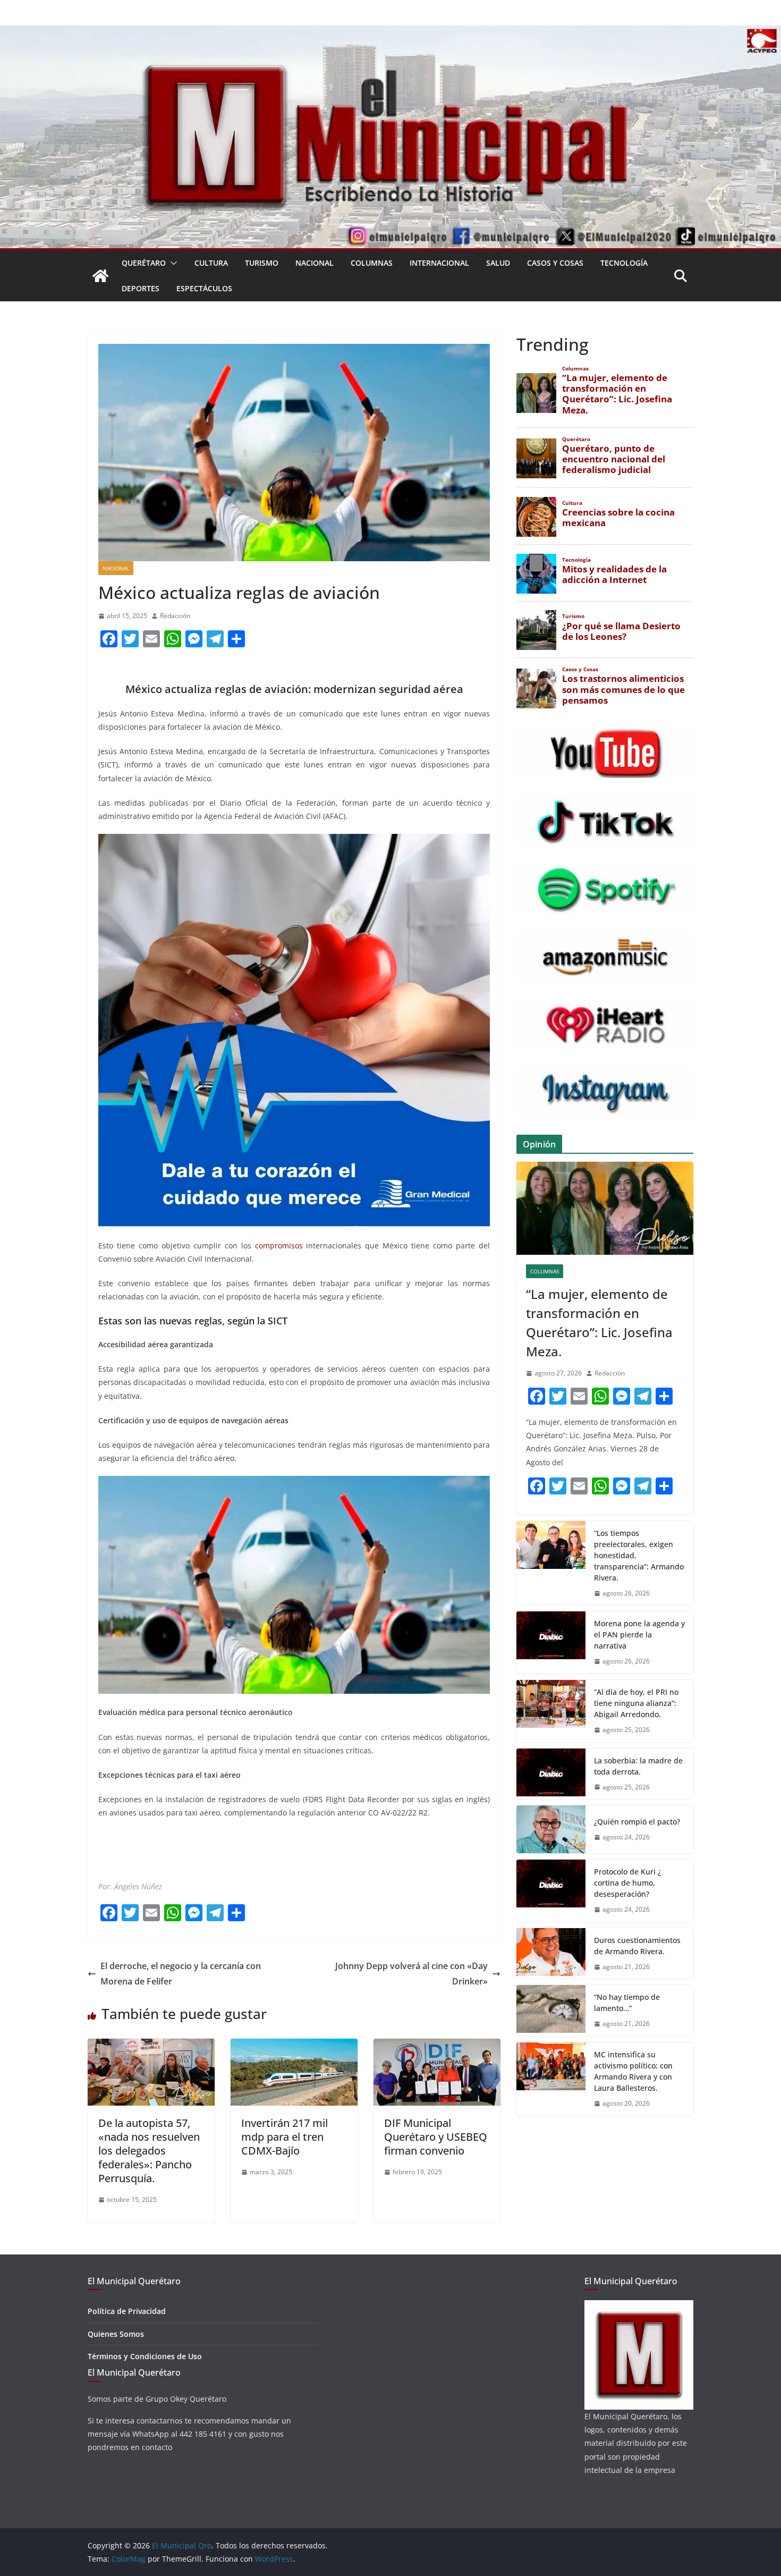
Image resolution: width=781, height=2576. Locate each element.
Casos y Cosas (555, 263)
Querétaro (144, 263)
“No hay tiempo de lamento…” (627, 2003)
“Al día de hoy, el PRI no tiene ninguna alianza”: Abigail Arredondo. (636, 1703)
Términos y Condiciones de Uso (145, 2356)
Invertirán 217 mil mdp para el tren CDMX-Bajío (285, 2137)
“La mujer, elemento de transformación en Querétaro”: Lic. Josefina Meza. (599, 1323)
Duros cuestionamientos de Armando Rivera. (637, 1946)
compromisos (281, 1245)
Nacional (315, 263)
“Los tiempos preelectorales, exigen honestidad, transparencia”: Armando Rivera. (639, 1555)
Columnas (372, 263)
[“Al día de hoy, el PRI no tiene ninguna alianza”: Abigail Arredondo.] (551, 1711)
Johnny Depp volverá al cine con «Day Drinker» (411, 1974)
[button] (172, 263)
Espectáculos (204, 288)
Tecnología (624, 263)
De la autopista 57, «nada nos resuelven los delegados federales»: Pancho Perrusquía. (149, 2151)
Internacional (439, 263)
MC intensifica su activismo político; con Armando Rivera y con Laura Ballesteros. (633, 2071)
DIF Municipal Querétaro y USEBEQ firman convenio (436, 2137)
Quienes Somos (116, 2334)
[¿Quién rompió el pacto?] (551, 1829)
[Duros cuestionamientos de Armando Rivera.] (551, 1954)
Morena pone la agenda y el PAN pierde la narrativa (639, 1635)
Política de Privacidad (127, 2311)
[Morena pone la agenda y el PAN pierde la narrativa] (551, 1642)
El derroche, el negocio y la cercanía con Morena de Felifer (181, 1974)
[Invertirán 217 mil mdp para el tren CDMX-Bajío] (294, 2046)
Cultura (211, 263)
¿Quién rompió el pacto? (637, 1822)
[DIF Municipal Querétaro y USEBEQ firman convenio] (437, 2046)
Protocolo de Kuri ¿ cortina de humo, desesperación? (627, 1883)
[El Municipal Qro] (390, 33)
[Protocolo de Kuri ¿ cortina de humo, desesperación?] (551, 1891)
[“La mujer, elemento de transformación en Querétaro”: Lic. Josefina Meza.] (605, 1208)
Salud (498, 263)
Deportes (141, 288)
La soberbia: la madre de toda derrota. (638, 1766)
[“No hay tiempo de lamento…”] (551, 2011)
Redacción (175, 616)
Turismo (262, 263)
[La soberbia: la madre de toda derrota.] (551, 1774)
